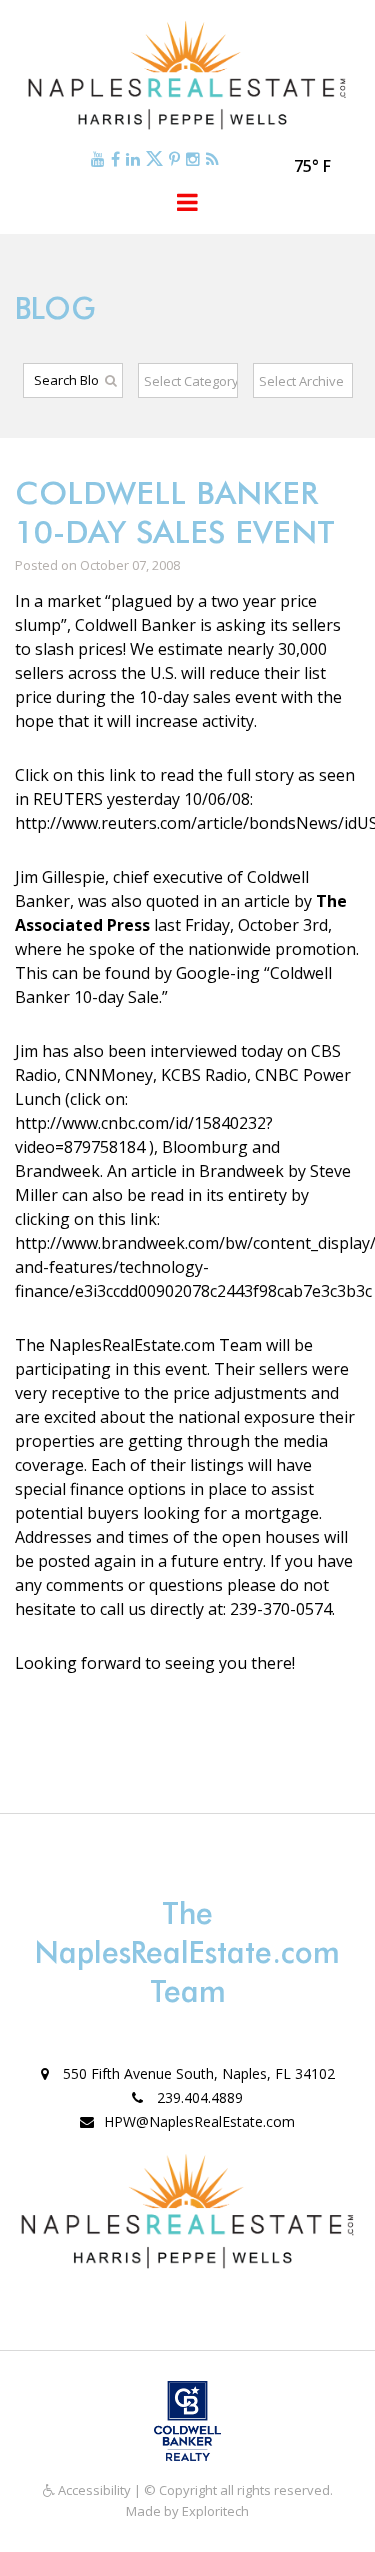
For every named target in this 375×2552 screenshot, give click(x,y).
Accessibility (93, 2490)
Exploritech (215, 2511)
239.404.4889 (198, 2097)
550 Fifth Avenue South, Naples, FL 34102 (197, 2073)
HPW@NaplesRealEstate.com (199, 2121)
